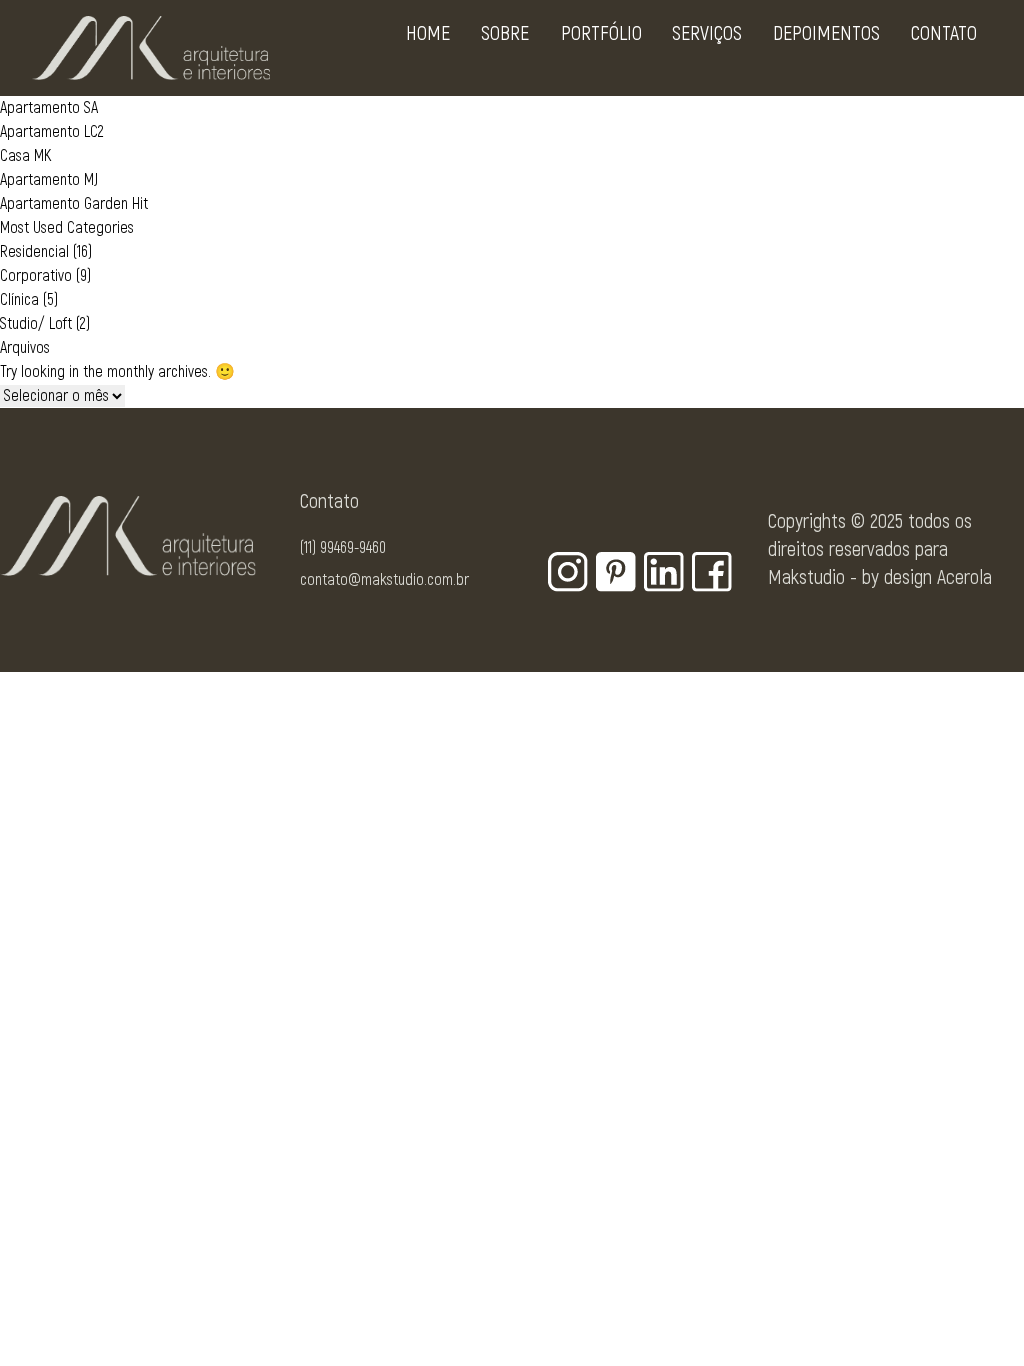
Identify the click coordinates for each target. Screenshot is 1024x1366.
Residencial (34, 252)
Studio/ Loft (36, 324)
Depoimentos (826, 33)
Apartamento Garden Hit (74, 204)
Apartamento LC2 (52, 132)
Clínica (19, 300)
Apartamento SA (49, 108)
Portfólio (601, 33)
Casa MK (25, 156)
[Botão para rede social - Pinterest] (616, 572)
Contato (944, 33)
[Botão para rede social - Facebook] (712, 572)
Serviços (707, 33)
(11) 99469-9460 (343, 548)
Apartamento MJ (49, 180)
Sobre (505, 33)
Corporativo (36, 276)
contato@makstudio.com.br (384, 580)
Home (428, 33)
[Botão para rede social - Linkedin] (664, 572)
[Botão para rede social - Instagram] (568, 572)
